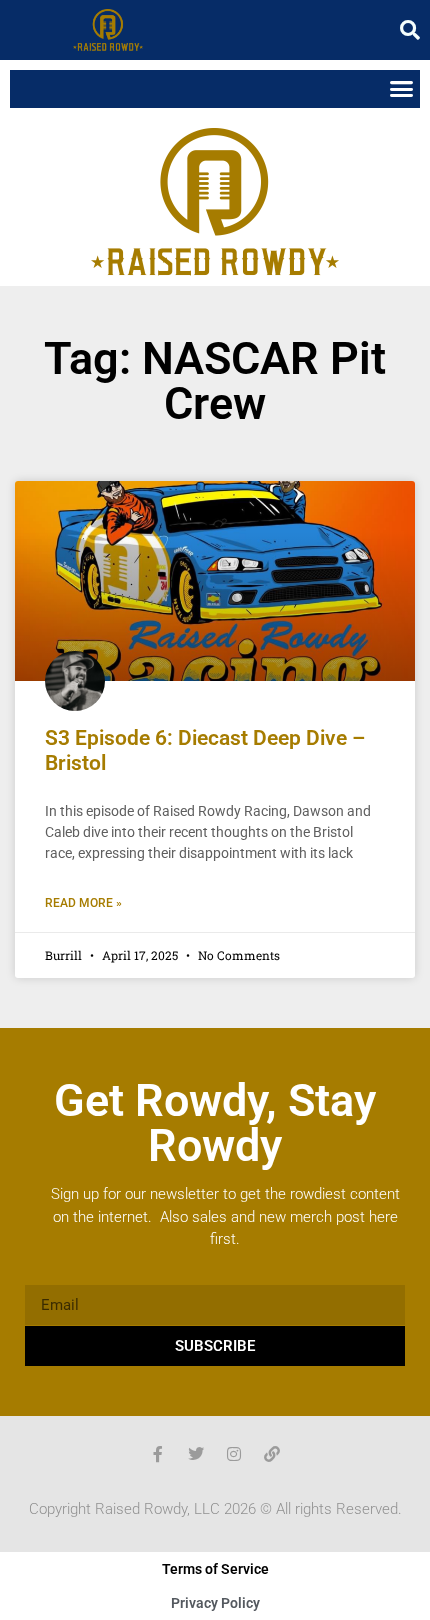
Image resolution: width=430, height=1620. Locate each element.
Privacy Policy (215, 1603)
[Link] (272, 1454)
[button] (410, 30)
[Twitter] (196, 1454)
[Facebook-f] (158, 1454)
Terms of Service (215, 1569)
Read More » (83, 903)
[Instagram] (234, 1454)
